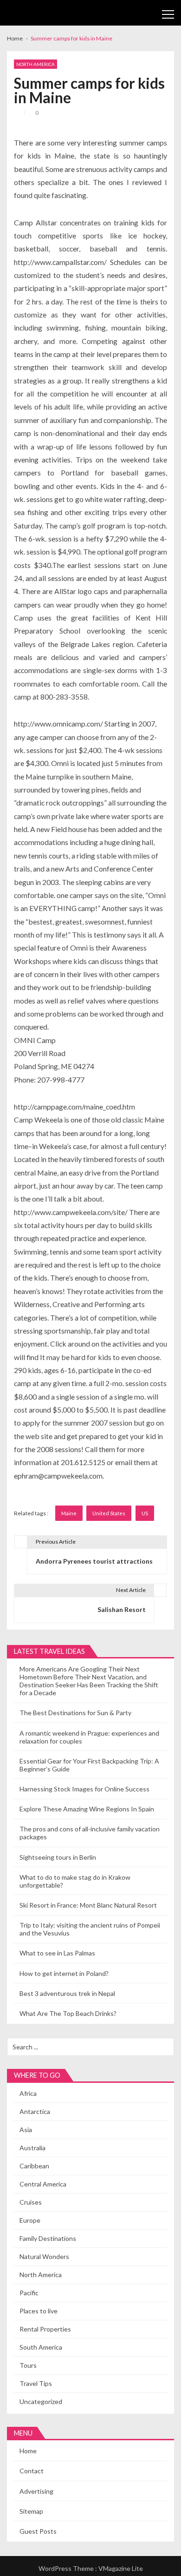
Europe (30, 2220)
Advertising (36, 2491)
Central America (43, 2184)
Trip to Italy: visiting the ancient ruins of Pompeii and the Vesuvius (90, 1929)
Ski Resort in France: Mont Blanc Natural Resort (88, 1905)
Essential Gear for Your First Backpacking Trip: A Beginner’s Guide (89, 1765)
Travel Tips (36, 2383)
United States (109, 1513)
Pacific (29, 2293)
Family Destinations (48, 2238)
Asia (26, 2130)
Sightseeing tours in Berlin (58, 1857)
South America (41, 2347)
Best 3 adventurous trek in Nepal (67, 1993)
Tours (28, 2365)
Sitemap (31, 2511)
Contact (32, 2471)
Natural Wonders (44, 2256)
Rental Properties (45, 2329)
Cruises (31, 2202)
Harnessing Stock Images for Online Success (84, 1789)
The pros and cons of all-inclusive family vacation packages (90, 1833)
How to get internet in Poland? (64, 1973)
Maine (69, 1513)
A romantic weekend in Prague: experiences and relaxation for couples (89, 1737)
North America (36, 64)
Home (28, 2451)
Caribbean (34, 2166)
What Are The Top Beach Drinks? (68, 2013)
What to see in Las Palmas (57, 1953)
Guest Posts (38, 2531)
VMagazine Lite (121, 2568)
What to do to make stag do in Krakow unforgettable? (75, 1881)
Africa (28, 2093)
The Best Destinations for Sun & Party (75, 1713)
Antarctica (35, 2111)
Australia (32, 2148)
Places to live (39, 2311)
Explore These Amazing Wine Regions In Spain (87, 1809)
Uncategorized (41, 2401)
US (145, 1513)
